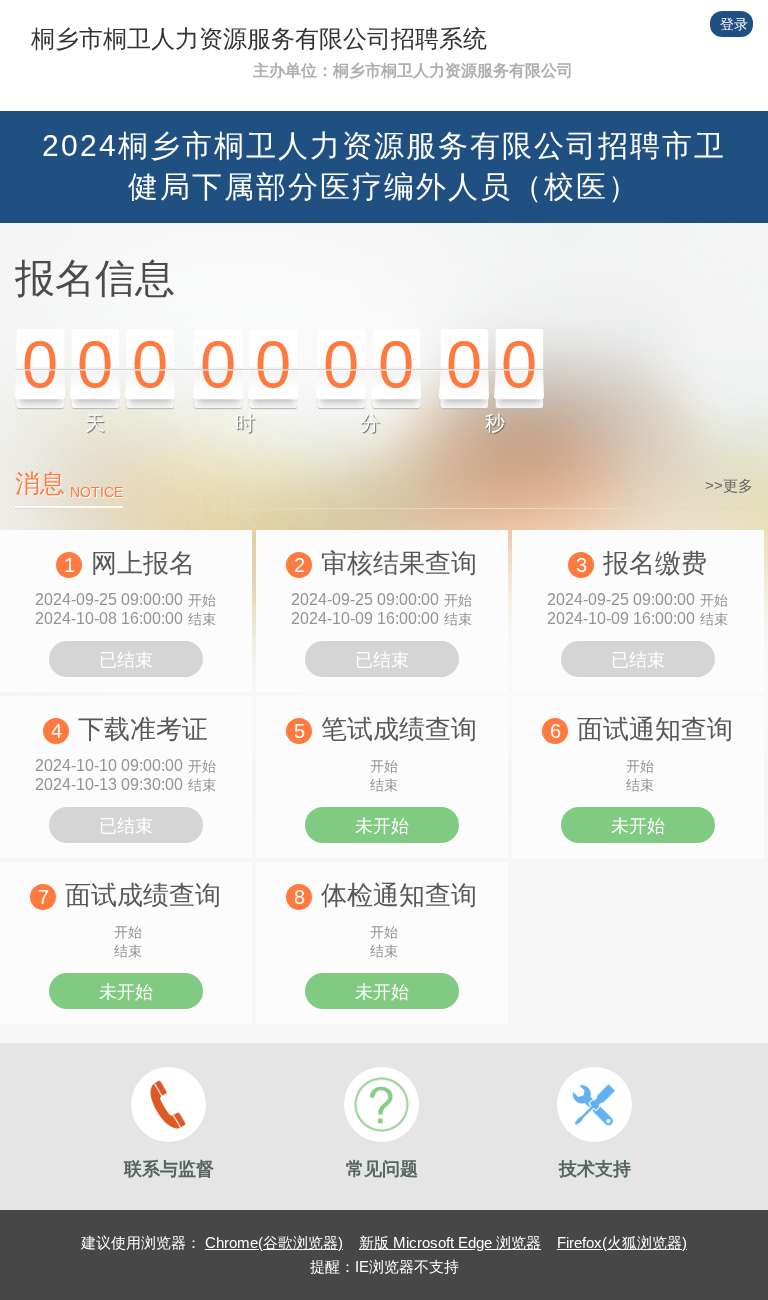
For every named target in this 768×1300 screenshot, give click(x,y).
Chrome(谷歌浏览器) (274, 1242)
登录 (734, 24)
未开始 (382, 826)
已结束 (126, 660)
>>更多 (729, 485)
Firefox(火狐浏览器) (622, 1242)
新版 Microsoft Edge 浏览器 (450, 1242)
